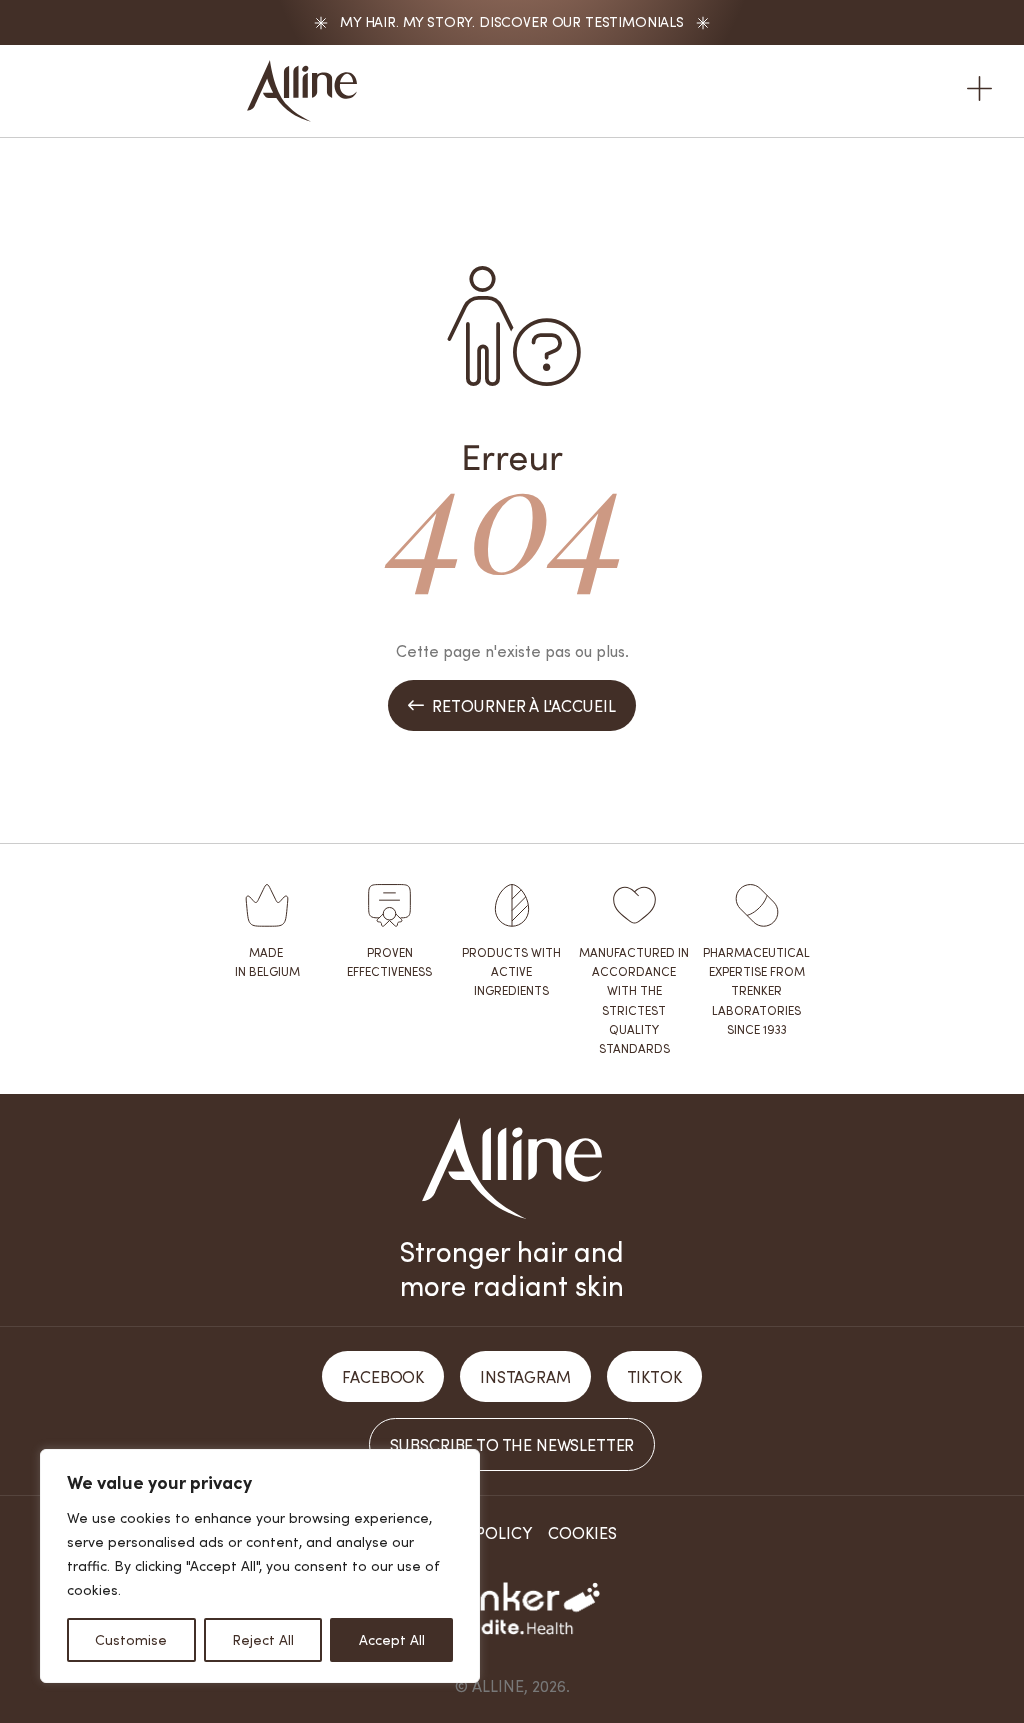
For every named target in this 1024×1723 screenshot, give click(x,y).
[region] (260, 1566)
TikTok (654, 1376)
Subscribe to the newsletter (512, 1444)
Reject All (263, 1639)
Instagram (525, 1376)
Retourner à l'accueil (511, 705)
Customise (131, 1639)
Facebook (383, 1376)
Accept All (392, 1639)
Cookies (582, 1532)
